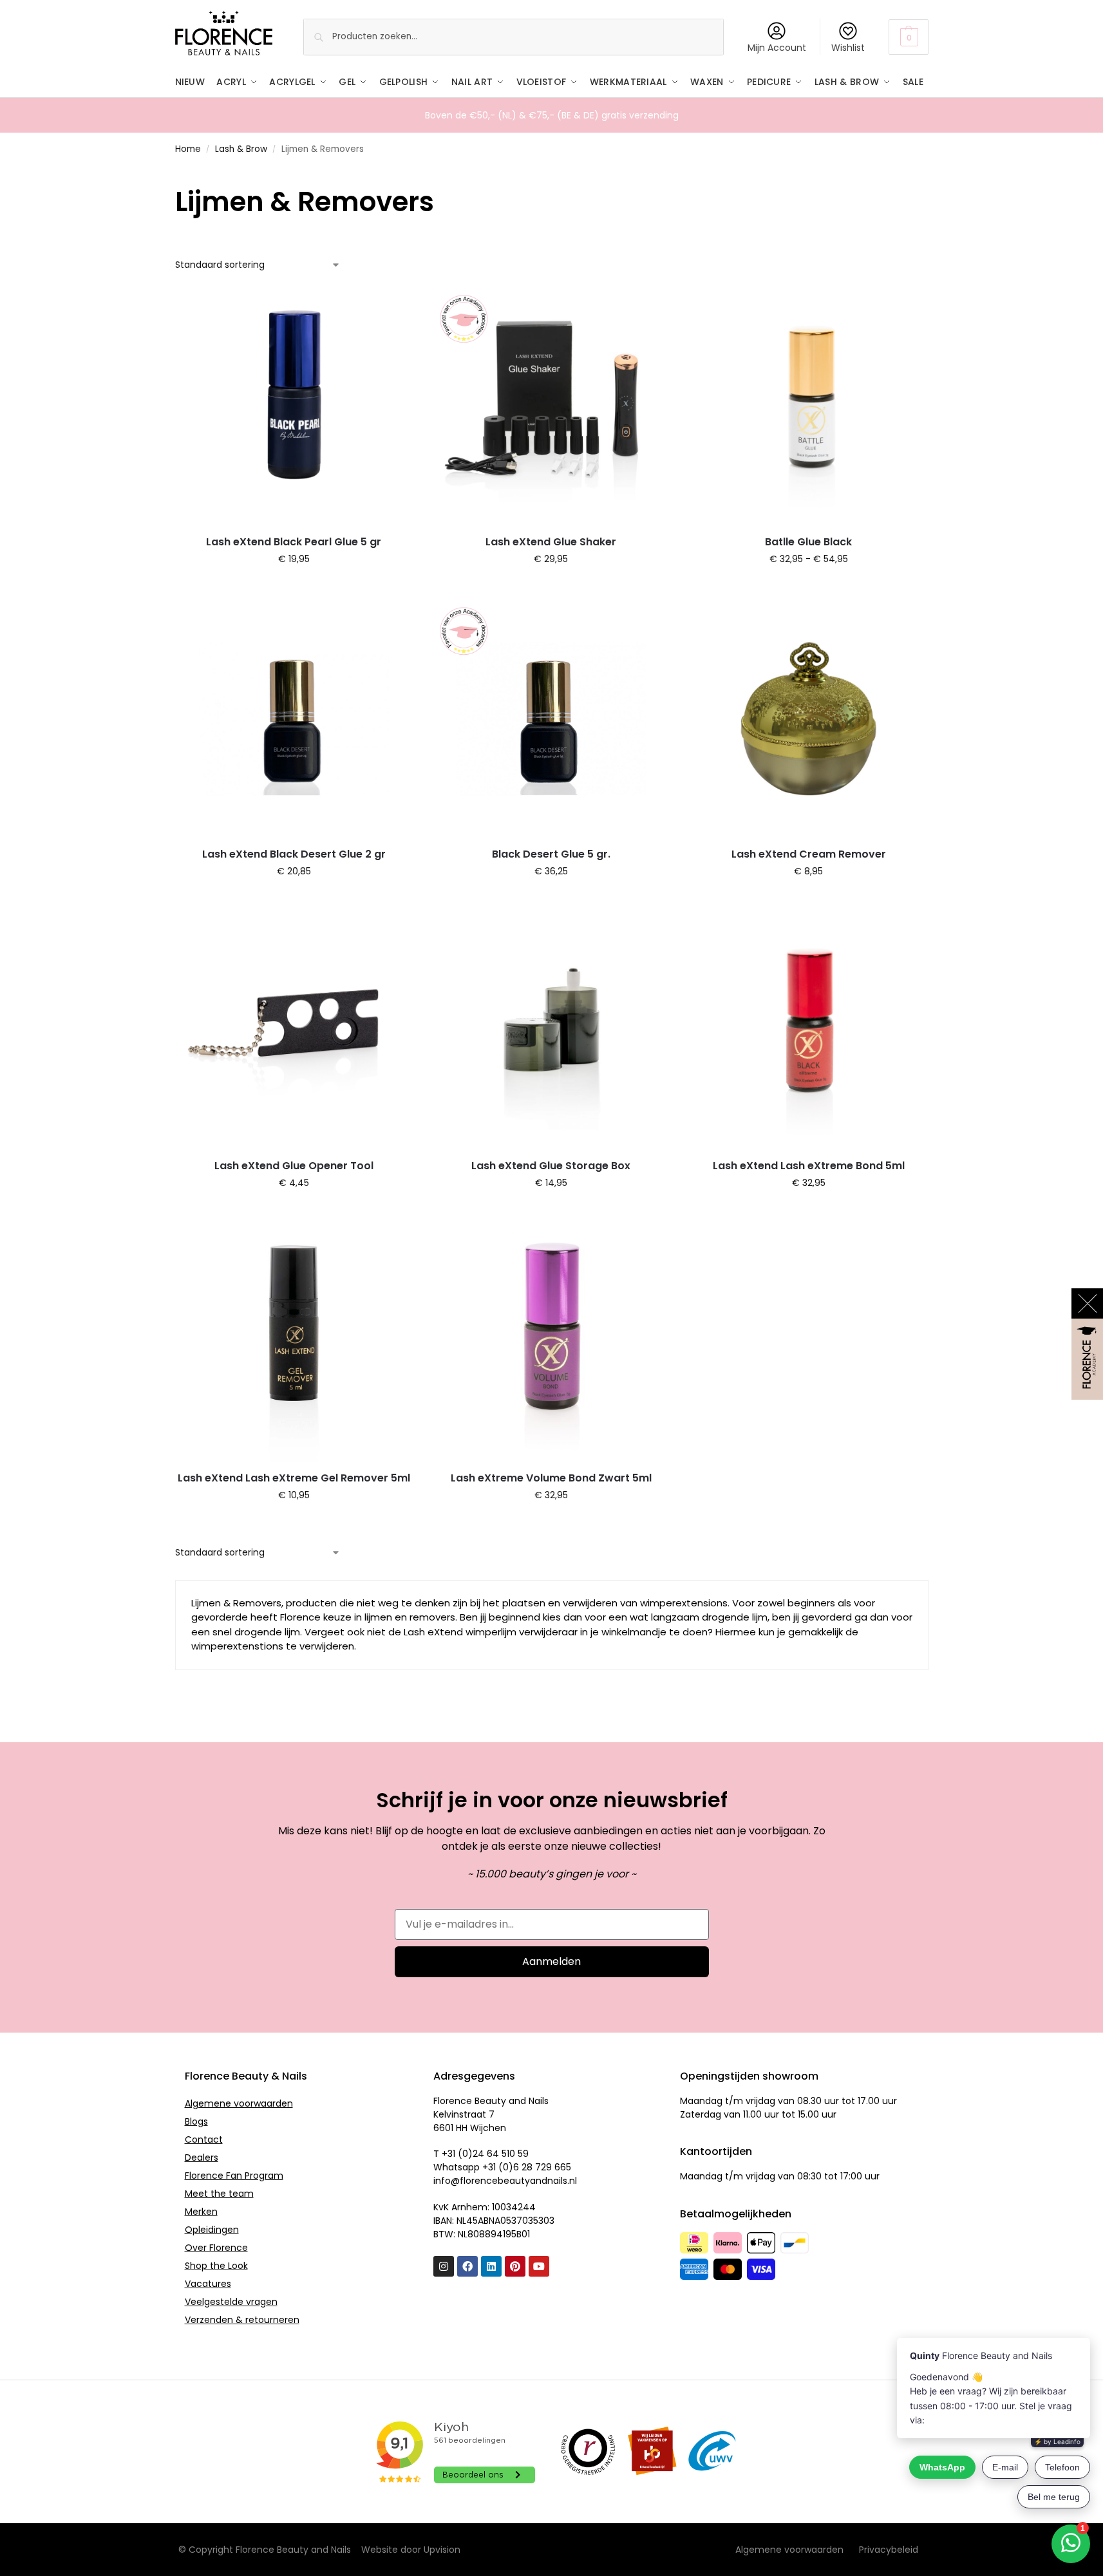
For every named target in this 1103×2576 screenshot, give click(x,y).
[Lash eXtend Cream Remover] (809, 719)
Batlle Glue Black (808, 542)
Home (188, 149)
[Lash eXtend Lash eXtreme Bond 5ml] (809, 1031)
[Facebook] (467, 2266)
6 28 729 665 (542, 2167)
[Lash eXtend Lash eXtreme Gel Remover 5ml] (294, 1342)
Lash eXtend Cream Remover (809, 854)
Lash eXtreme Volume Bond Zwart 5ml (551, 1478)
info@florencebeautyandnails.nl (505, 2181)
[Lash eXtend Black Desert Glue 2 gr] (294, 719)
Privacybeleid (889, 2550)
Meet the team (219, 2194)
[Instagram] (444, 2266)
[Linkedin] (491, 2266)
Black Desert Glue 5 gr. (551, 854)
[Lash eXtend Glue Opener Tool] (294, 1031)
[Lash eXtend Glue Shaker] (551, 406)
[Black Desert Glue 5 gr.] (551, 719)
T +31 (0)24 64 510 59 (481, 2154)
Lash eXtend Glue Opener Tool (294, 1166)
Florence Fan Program (234, 2176)
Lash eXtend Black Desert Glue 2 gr (294, 854)
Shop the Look (216, 2266)
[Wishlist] (393, 306)
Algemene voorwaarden (239, 2103)
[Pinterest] (515, 2266)
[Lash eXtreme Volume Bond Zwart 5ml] (551, 1342)
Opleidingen (212, 2230)
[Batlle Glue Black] (809, 406)
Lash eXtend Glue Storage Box (551, 1166)
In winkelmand (808, 587)
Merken (201, 2212)
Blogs (196, 2121)
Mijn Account (777, 48)
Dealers (202, 2158)
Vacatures (208, 2284)
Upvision (442, 2550)
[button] (908, 37)
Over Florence (216, 2248)
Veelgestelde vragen (231, 2302)
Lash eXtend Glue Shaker (551, 542)
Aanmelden (551, 1961)
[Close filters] (179, 174)
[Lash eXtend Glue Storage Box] (551, 1031)
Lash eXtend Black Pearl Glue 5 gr (294, 542)
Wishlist (848, 48)
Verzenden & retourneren (242, 2320)
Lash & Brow (241, 149)
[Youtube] (539, 2266)
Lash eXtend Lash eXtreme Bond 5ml (809, 1166)
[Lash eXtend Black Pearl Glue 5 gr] (294, 406)
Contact (204, 2139)
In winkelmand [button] (294, 587)
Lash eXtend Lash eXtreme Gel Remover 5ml (294, 1478)
